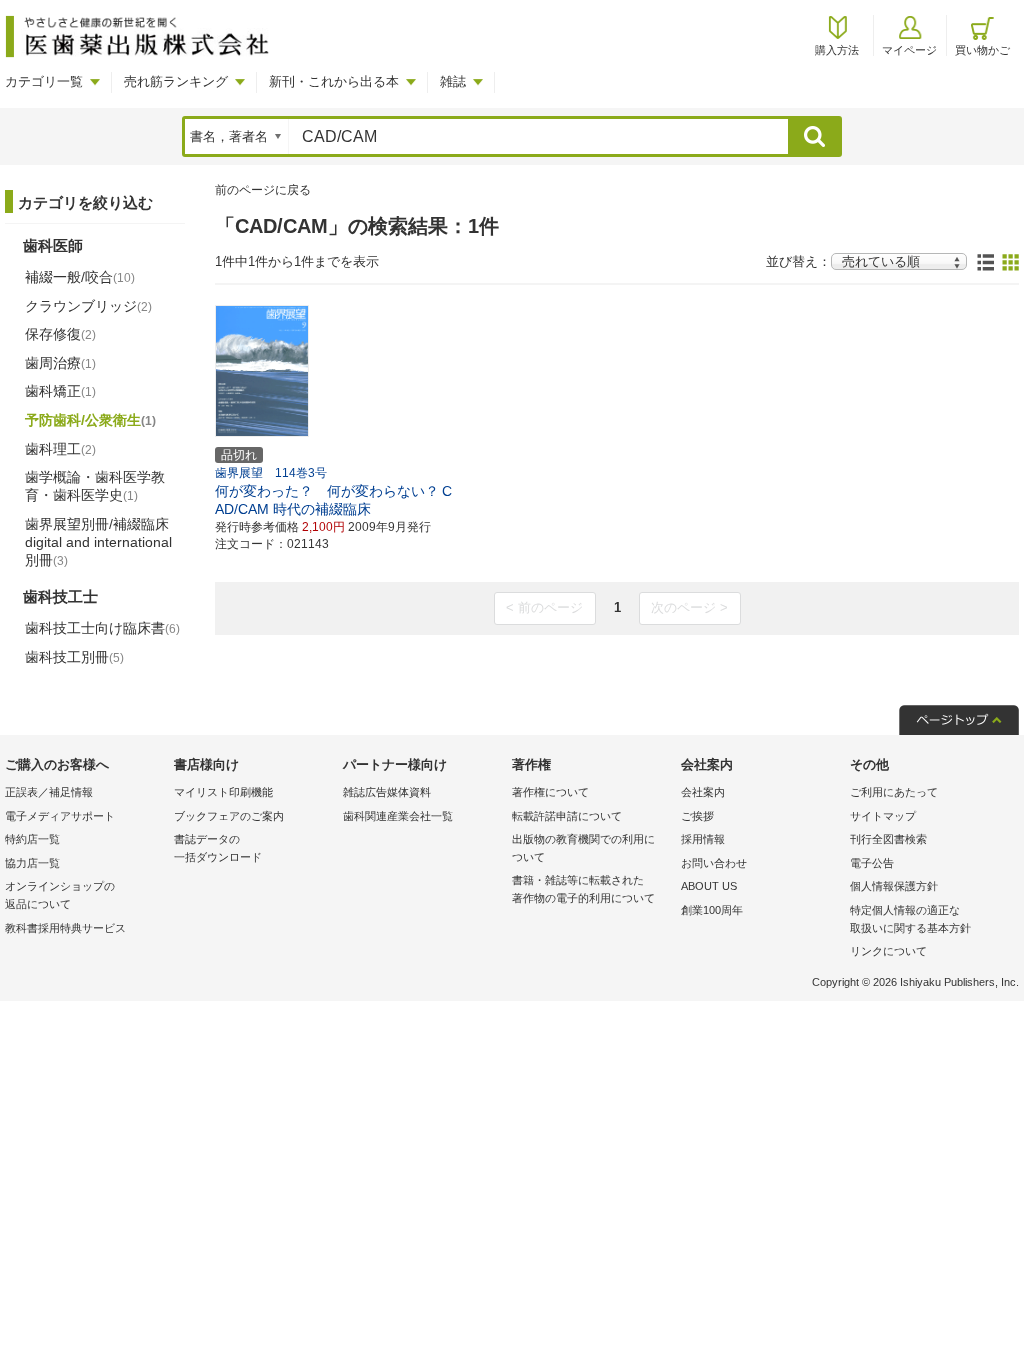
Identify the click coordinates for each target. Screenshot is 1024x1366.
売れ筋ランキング (176, 81)
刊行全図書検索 (888, 839)
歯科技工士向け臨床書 (102, 628)
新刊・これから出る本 (334, 81)
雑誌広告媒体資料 (387, 792)
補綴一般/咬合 (80, 277)
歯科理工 (60, 449)
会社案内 (703, 792)
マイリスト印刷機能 (223, 792)
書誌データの (218, 848)
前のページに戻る (263, 190)
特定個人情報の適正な (910, 919)
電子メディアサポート (60, 816)
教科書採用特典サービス (65, 928)
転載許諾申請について (567, 816)
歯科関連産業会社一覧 (398, 816)
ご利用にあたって (894, 792)
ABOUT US (709, 886)
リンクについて (888, 951)
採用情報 (703, 839)
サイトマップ (883, 816)
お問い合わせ (714, 863)
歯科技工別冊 (74, 657)
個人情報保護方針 (894, 886)
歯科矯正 (60, 391)
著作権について (550, 792)
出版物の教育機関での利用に (583, 848)
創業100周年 (712, 910)
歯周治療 (60, 363)
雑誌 (453, 81)
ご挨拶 (697, 816)
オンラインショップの (60, 895)
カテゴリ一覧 (44, 81)
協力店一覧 (32, 863)
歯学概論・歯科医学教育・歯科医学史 (95, 486)
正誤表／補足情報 (49, 792)
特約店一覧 (32, 839)
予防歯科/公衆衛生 (90, 420)
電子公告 (872, 863)
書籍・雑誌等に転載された (583, 889)
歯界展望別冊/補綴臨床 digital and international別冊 (98, 542)
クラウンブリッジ (88, 306)
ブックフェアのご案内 (229, 816)
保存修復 (60, 334)
